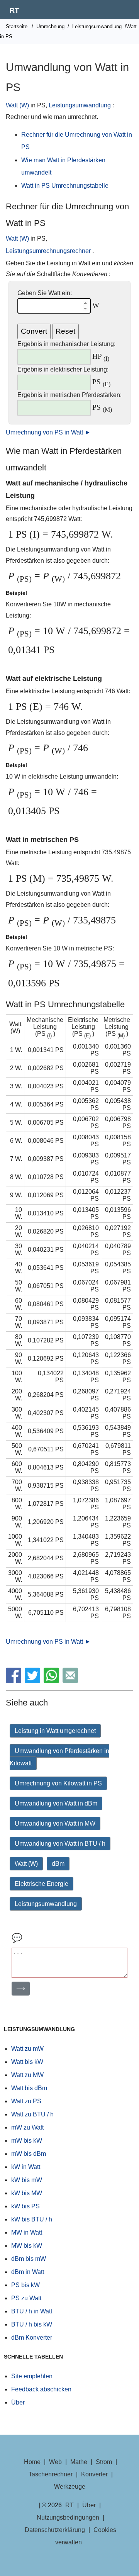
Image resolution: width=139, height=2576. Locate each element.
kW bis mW (27, 2180)
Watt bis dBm (29, 2088)
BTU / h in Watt (32, 2311)
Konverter (94, 2474)
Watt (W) (17, 105)
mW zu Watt (27, 2127)
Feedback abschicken (41, 2389)
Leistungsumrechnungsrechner (48, 251)
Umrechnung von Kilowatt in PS (58, 1783)
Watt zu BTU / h (32, 2114)
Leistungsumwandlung (97, 26)
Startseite (17, 26)
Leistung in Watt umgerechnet (55, 1731)
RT (14, 10)
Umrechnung (50, 26)
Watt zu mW (27, 2049)
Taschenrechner (51, 2474)
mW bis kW (27, 2141)
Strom (104, 2462)
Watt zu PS (26, 2101)
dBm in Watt (28, 2272)
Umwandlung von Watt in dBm (56, 1803)
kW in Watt (26, 2167)
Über (18, 2402)
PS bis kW (25, 2285)
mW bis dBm (29, 2154)
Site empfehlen (32, 2376)
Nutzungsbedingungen (68, 2517)
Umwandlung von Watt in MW (55, 1823)
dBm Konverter (32, 2338)
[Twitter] (33, 1681)
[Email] (71, 1681)
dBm (58, 1864)
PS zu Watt (26, 2298)
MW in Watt (27, 2232)
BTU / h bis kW (32, 2324)
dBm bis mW (29, 2259)
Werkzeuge (70, 2487)
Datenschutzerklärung (55, 2530)
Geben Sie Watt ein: (45, 293)
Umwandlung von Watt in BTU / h (60, 1844)
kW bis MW (27, 2193)
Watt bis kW (27, 2062)
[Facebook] (14, 1681)
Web (55, 2462)
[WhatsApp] (52, 1681)
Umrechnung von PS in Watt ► (48, 432)
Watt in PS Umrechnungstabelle (65, 186)
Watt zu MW (27, 2075)
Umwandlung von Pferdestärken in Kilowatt (59, 1757)
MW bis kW (27, 2246)
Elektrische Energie (42, 1884)
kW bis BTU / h (32, 2219)
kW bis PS (25, 2206)
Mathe (79, 2462)
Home (32, 2462)
